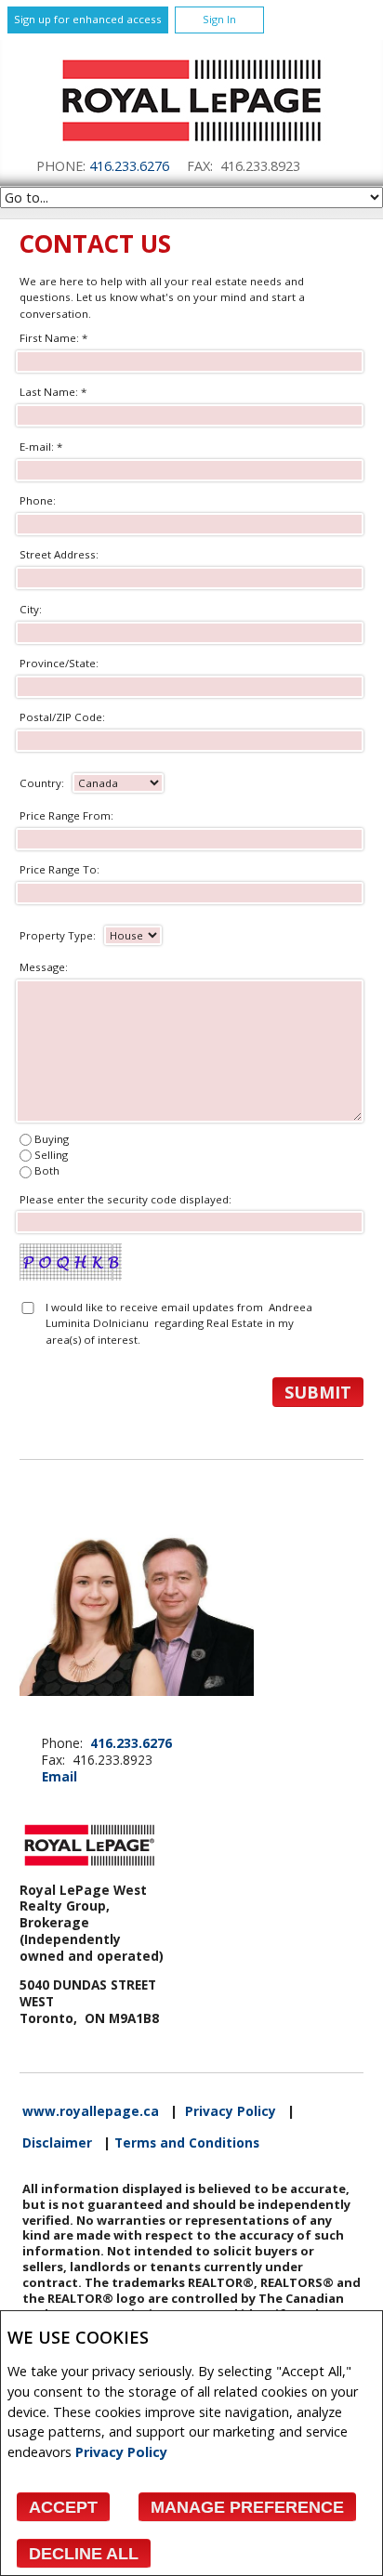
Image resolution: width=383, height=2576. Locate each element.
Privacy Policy (121, 2452)
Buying (52, 1139)
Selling (51, 1155)
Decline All (84, 2554)
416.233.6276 (129, 166)
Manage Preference (247, 2507)
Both (47, 1170)
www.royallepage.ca (91, 2111)
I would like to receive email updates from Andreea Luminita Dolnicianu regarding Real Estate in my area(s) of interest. (179, 1323)
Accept (63, 2507)
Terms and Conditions (187, 2143)
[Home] (191, 146)
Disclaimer (57, 2143)
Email (59, 1776)
